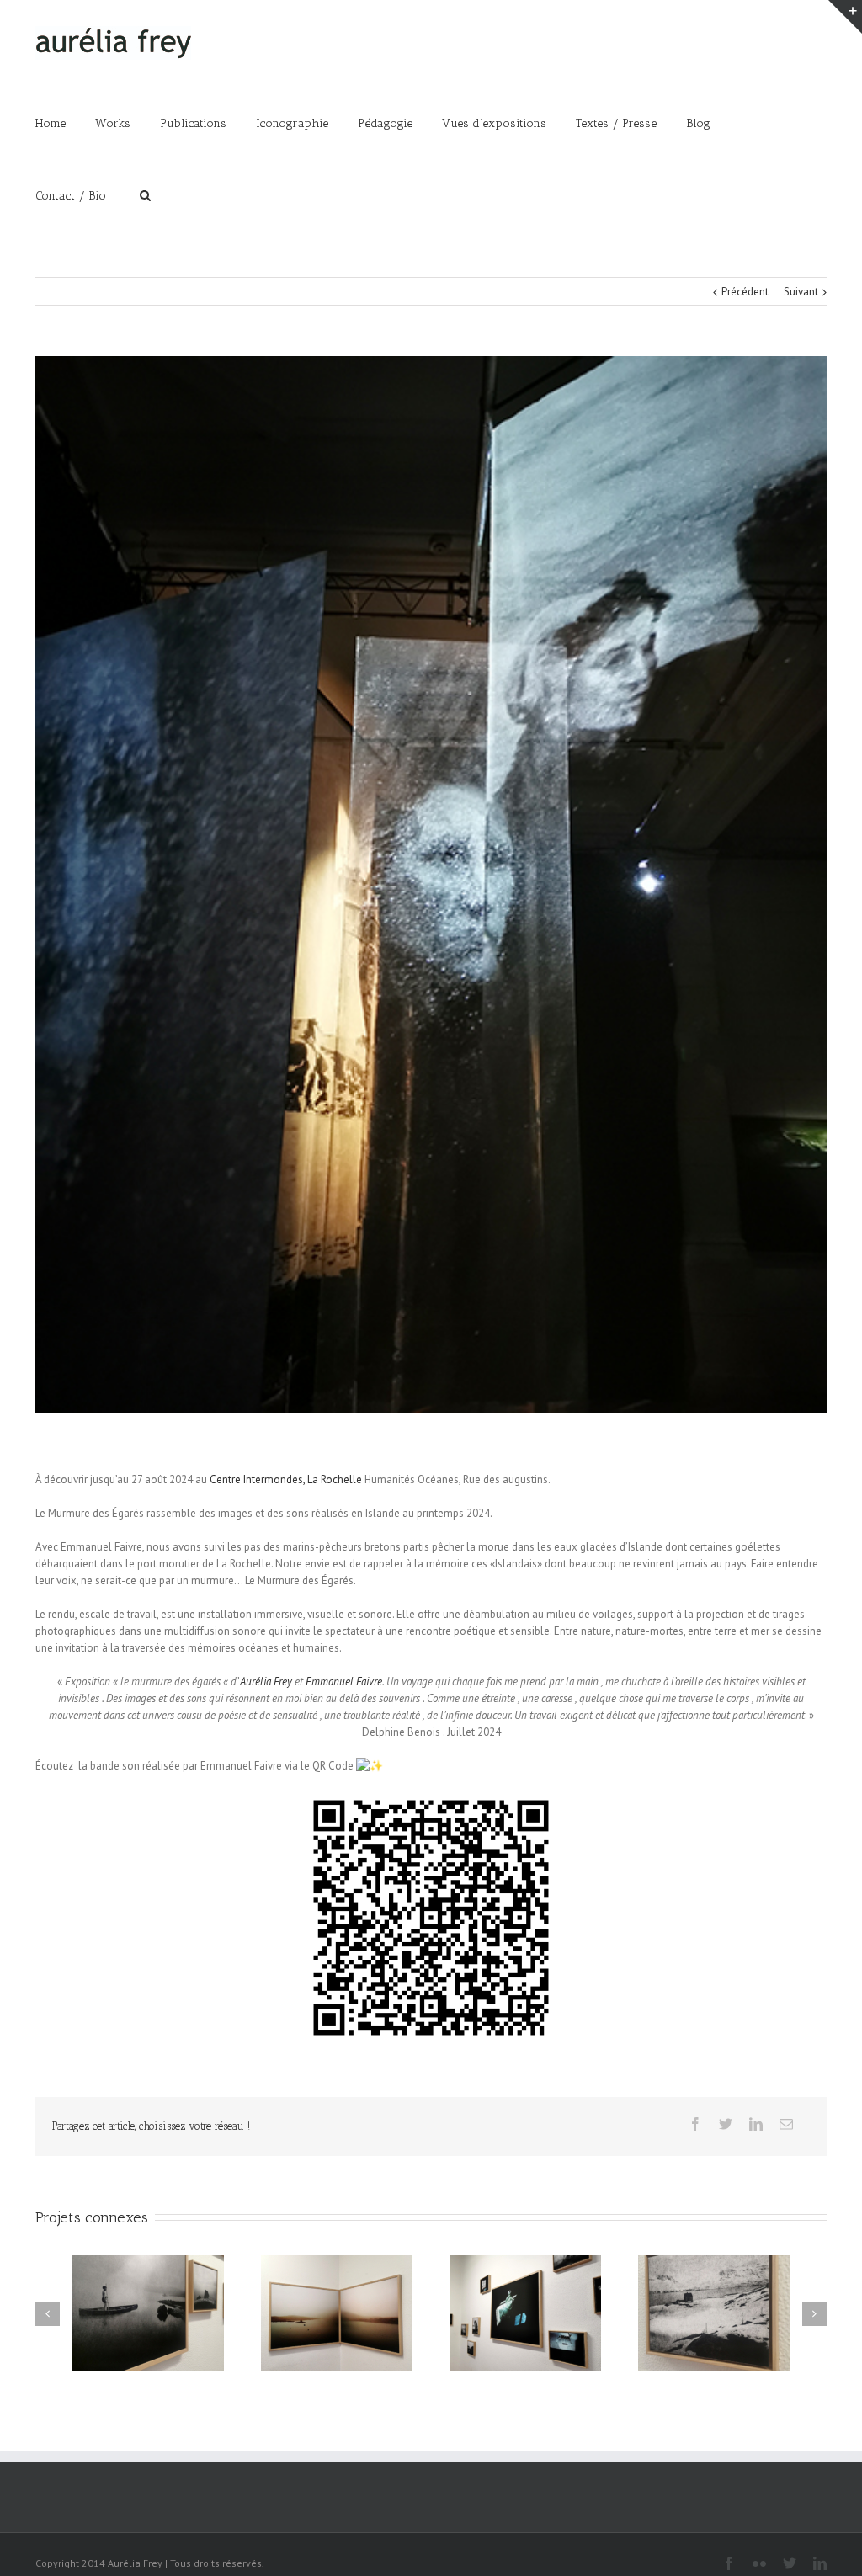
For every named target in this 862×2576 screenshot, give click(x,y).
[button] (431, 1918)
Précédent (745, 292)
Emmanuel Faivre (344, 1682)
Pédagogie (385, 123)
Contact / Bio (71, 196)
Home (51, 123)
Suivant (801, 292)
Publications (193, 123)
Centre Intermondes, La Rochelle (286, 1480)
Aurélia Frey (266, 1682)
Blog (698, 123)
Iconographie (292, 123)
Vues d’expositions (494, 123)
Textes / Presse (616, 123)
